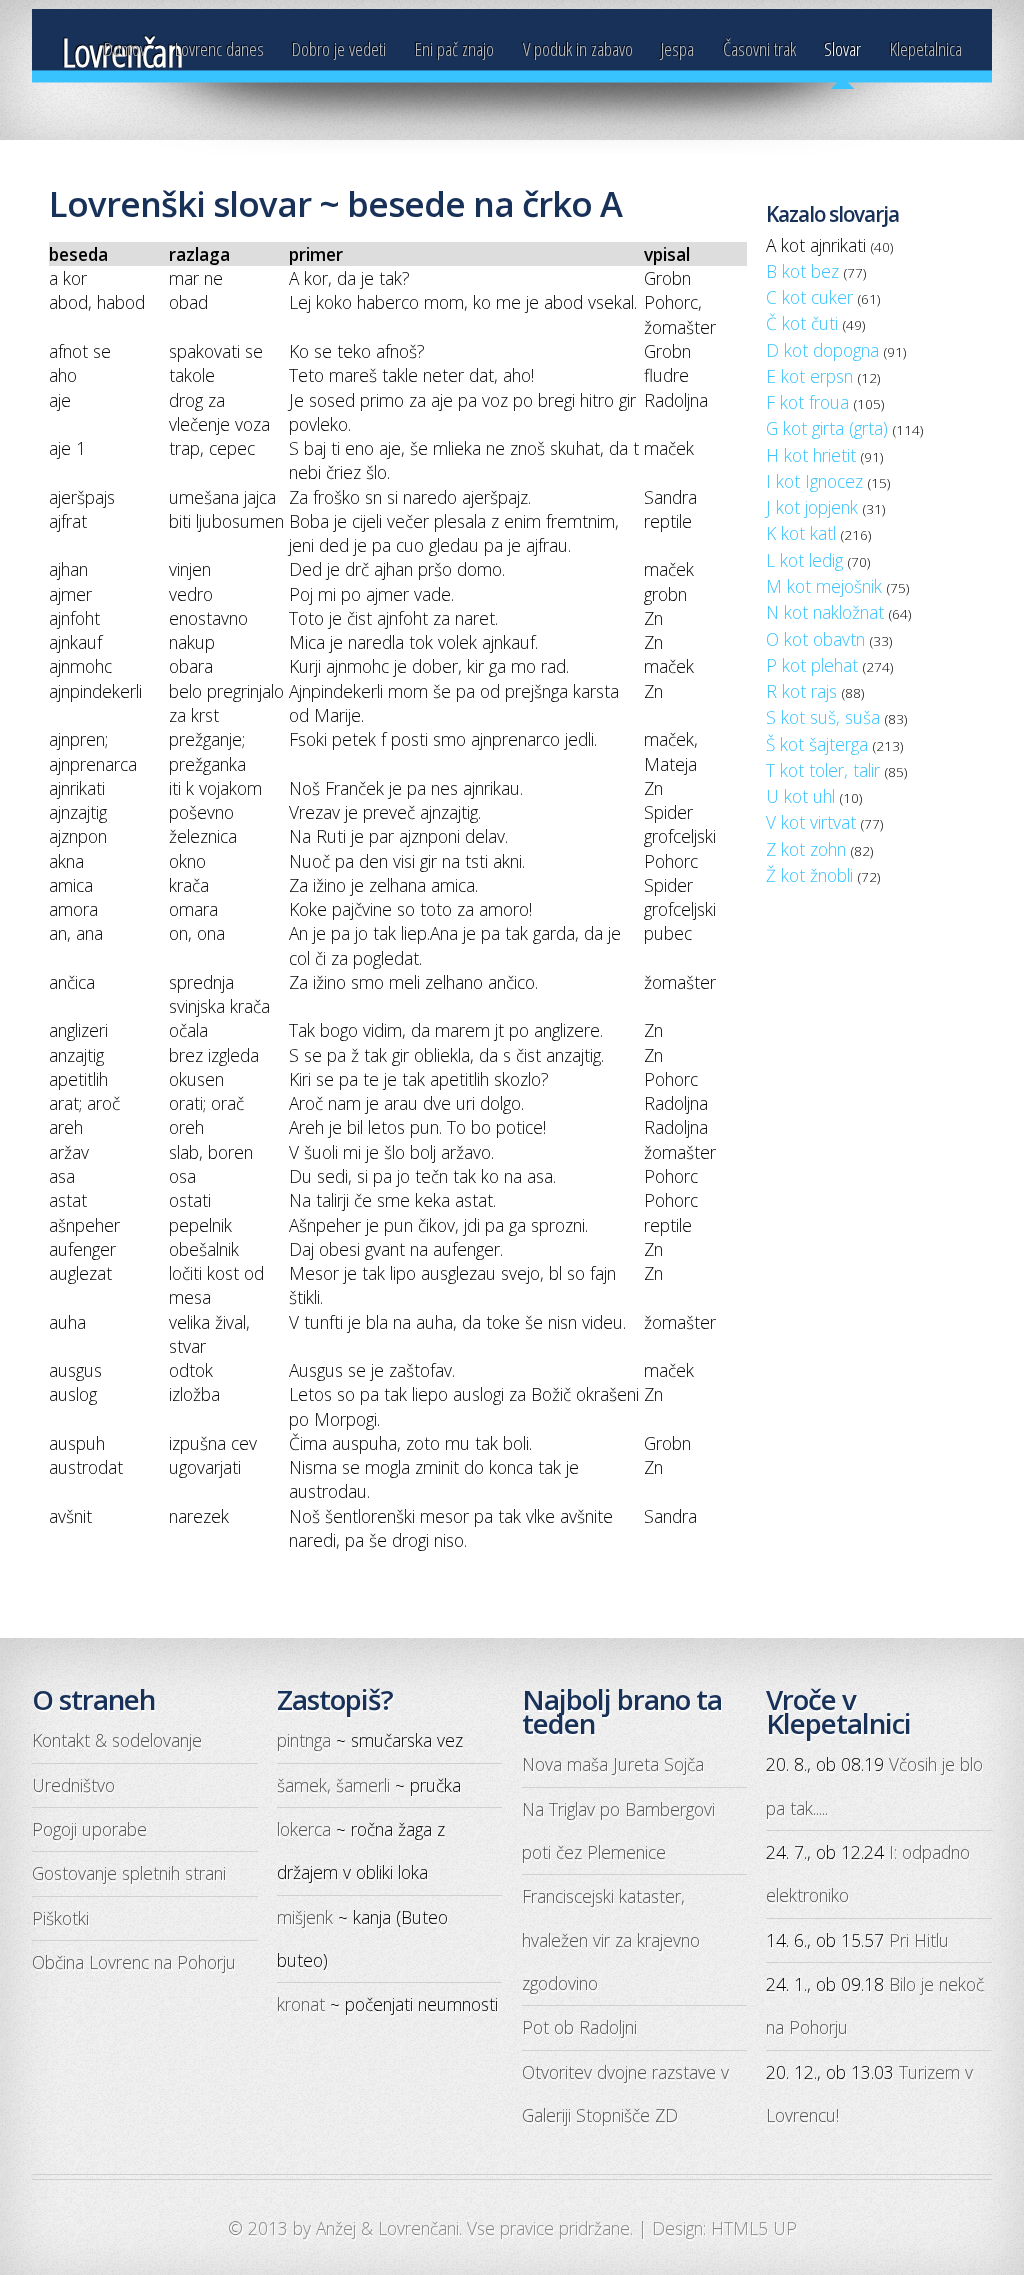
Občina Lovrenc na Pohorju (134, 1962)
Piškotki (60, 1918)
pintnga (304, 1740)
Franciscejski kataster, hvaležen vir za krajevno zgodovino (611, 1939)
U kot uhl (800, 796)
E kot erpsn (809, 376)
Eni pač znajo (454, 49)
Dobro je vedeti (339, 49)
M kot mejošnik (824, 586)
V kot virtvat (811, 822)
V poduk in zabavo (578, 49)
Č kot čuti (802, 323)
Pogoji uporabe (89, 1829)
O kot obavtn (815, 639)
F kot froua (807, 402)
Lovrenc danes (219, 49)
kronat (301, 2004)
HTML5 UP (754, 2228)
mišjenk (305, 1917)
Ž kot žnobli (809, 875)
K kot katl (801, 533)
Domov (125, 49)
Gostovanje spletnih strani (129, 1873)
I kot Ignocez (814, 481)
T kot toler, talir (823, 770)
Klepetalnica (926, 49)
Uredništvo (73, 1785)
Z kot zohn (806, 849)
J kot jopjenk (812, 507)
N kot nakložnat (825, 612)
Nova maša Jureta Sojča (613, 1764)
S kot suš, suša (823, 717)
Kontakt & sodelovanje (117, 1740)
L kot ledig (804, 560)
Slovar (842, 49)
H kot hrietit (811, 455)
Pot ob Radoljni (579, 2027)
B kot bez (802, 271)
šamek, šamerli (333, 1785)
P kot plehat (812, 665)
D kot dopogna (822, 350)
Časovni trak (759, 49)
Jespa (677, 49)
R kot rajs (801, 691)
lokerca (304, 1829)
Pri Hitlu (919, 1940)
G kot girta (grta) (827, 428)
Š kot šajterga (817, 744)
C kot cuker (809, 297)
